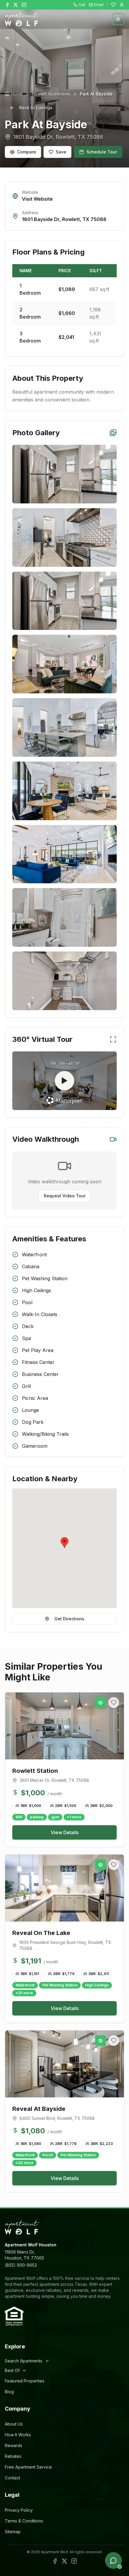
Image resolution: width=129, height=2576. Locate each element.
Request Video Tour (65, 1196)
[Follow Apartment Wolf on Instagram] (24, 5)
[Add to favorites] (114, 1703)
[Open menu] (118, 19)
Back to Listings (36, 108)
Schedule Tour (102, 152)
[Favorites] (113, 5)
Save (61, 152)
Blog (9, 2392)
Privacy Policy (19, 2510)
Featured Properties (25, 2381)
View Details (65, 1832)
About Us (14, 2424)
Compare (27, 152)
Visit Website (37, 199)
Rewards (13, 2445)
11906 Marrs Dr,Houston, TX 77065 (24, 2255)
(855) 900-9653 (21, 2265)
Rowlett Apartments (51, 94)
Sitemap (13, 2532)
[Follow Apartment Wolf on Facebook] (7, 5)
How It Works (18, 2435)
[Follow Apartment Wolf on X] (16, 5)
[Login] (122, 5)
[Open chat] (113, 2560)
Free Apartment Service (28, 2467)
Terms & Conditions (24, 2521)
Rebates (13, 2456)
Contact (12, 2478)
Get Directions (69, 1619)
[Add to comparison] (100, 1703)
